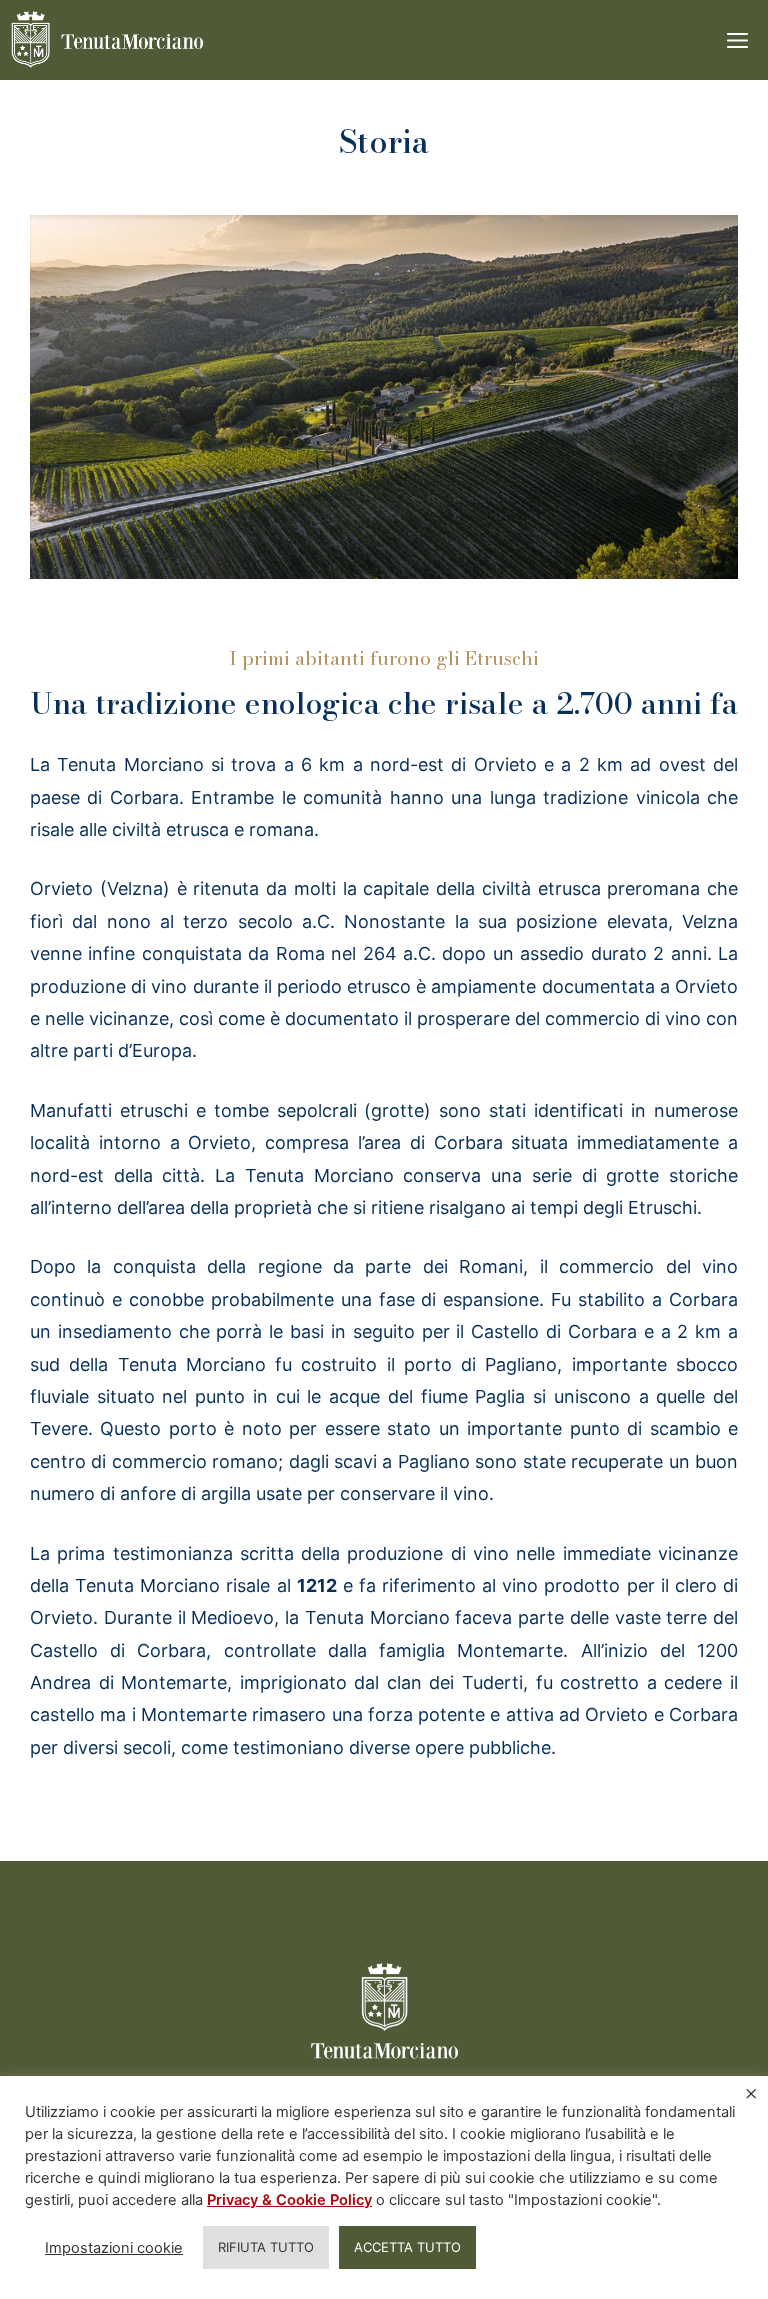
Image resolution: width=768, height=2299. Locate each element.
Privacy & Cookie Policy (289, 2200)
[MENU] (727, 40)
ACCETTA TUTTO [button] (407, 2247)
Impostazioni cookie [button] (114, 2248)
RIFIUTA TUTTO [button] (266, 2247)
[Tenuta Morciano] (107, 40)
